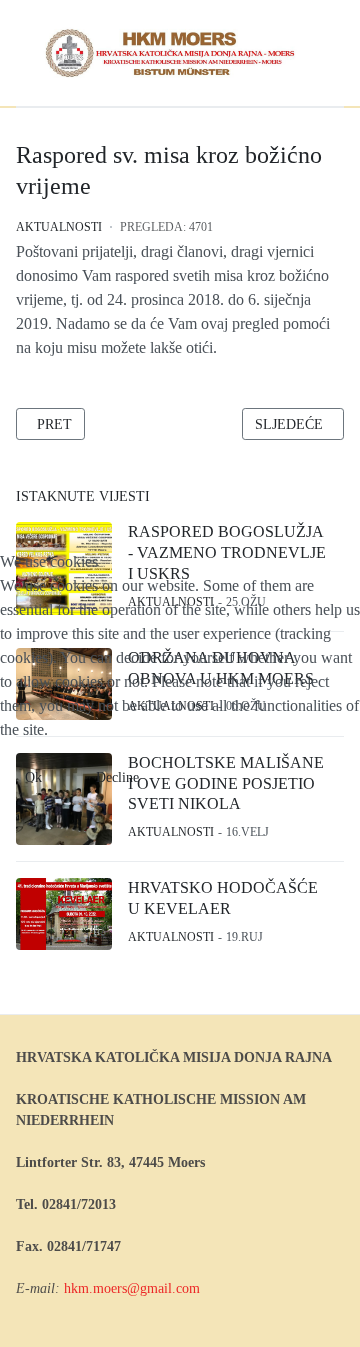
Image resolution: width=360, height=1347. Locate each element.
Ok (33, 777)
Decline (117, 777)
